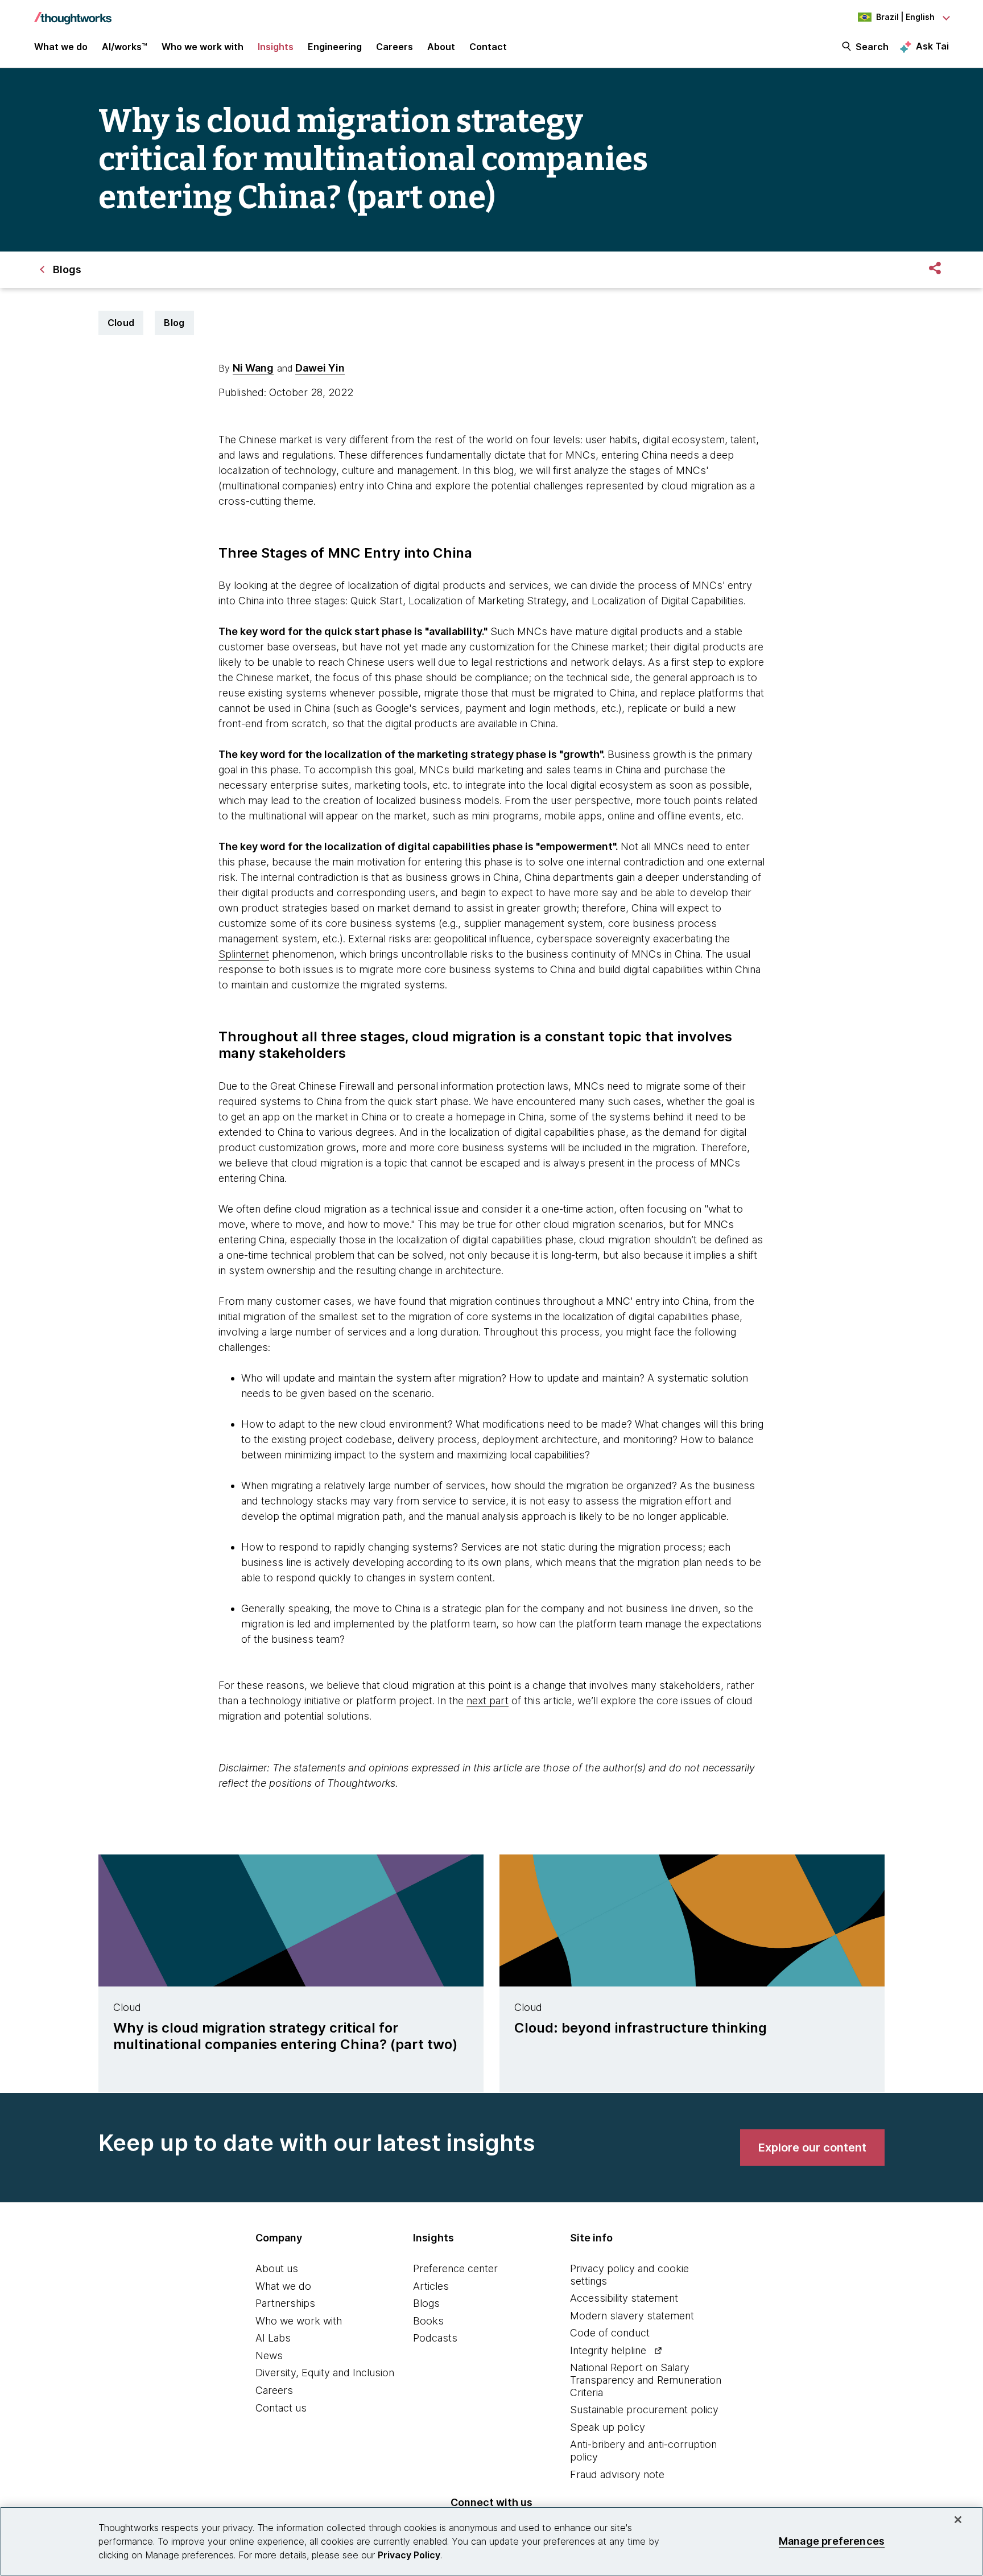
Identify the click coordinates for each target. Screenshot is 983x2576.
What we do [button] (61, 47)
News (269, 2356)
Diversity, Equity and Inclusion (325, 2373)
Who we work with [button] (203, 47)
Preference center (455, 2268)
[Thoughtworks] (73, 13)
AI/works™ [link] (125, 47)
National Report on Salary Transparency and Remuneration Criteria (646, 2380)
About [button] (441, 47)
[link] (812, 2148)
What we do (283, 2286)
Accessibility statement (624, 2298)
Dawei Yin (320, 368)
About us (277, 2268)
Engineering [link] (335, 47)
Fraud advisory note (617, 2474)
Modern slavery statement (632, 2316)
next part (488, 1701)
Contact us (281, 2408)
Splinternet (244, 954)
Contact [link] (488, 47)
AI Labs (273, 2338)
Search (872, 47)
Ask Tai (932, 46)
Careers (274, 2390)
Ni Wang (253, 368)
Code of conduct (610, 2333)
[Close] (958, 2520)
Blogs (426, 2303)
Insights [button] (276, 47)
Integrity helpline (608, 2350)
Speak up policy (608, 2427)
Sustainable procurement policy (644, 2410)
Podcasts (435, 2338)
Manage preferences (832, 2541)
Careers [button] (395, 47)
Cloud (121, 323)
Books (428, 2321)
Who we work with (299, 2321)
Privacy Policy (409, 2555)
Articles (431, 2286)
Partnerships (285, 2303)
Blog (174, 323)
